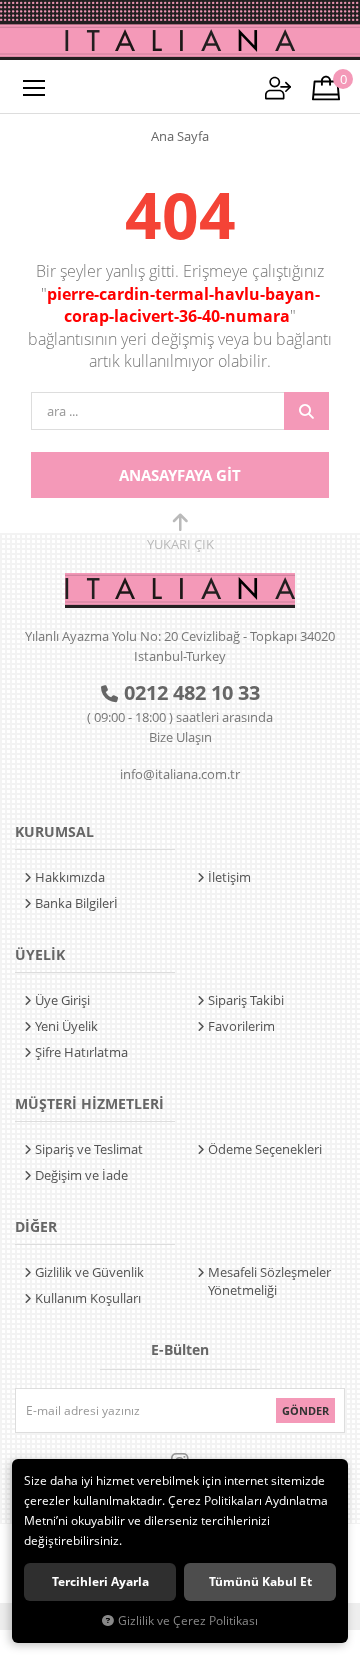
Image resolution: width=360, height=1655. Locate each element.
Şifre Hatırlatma (81, 1052)
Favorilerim (241, 1026)
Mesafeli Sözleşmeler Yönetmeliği (269, 1281)
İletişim (229, 877)
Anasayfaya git (180, 475)
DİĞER (36, 1226)
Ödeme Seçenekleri (265, 1149)
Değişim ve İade (81, 1175)
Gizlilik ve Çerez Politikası (188, 1620)
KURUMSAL (54, 831)
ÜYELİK (40, 954)
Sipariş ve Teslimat (89, 1149)
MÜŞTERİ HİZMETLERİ (89, 1103)
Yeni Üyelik (66, 1026)
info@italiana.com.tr (180, 774)
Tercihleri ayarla (100, 1581)
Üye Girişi (62, 1000)
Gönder (305, 1410)
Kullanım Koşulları (88, 1298)
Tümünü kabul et (260, 1581)
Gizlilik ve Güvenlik (89, 1272)
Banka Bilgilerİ (76, 903)
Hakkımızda (70, 877)
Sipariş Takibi (246, 1000)
